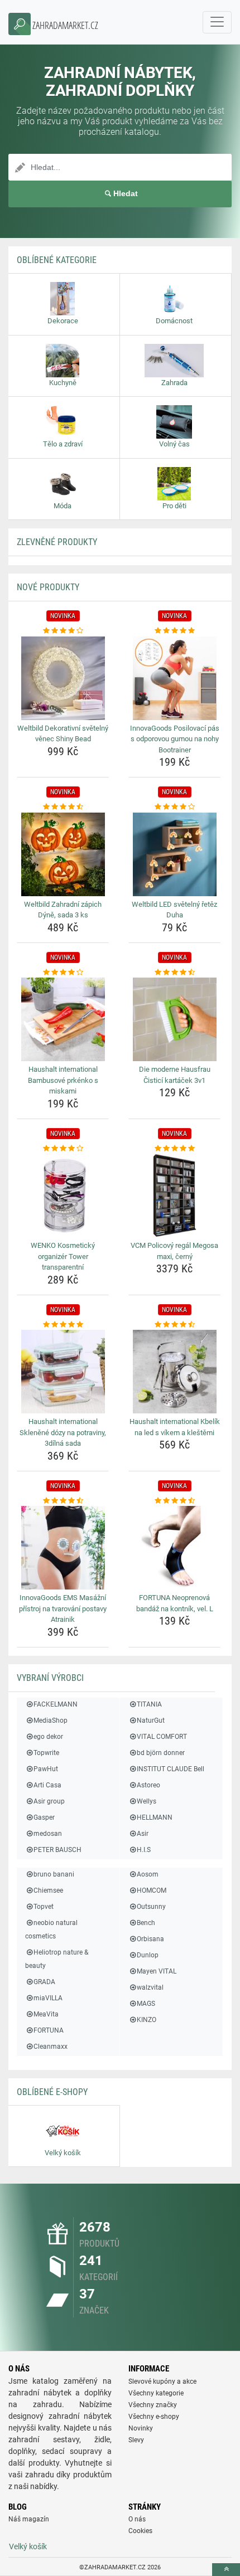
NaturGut (151, 1720)
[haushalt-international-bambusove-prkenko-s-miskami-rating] (63, 973)
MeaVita (46, 2014)
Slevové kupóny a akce (162, 2381)
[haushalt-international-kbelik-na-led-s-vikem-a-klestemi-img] (174, 1372)
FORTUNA (49, 2030)
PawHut (46, 1769)
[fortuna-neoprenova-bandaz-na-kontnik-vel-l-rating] (174, 1501)
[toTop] (226, 2570)
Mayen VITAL (157, 1971)
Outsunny (151, 1907)
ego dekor (48, 1737)
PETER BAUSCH (57, 1850)
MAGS (146, 2004)
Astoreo (148, 1785)
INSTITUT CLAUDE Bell (171, 1769)
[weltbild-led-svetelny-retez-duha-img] (174, 854)
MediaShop (51, 1720)
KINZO (147, 2020)
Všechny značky (153, 2405)
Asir (143, 1834)
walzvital (150, 1987)
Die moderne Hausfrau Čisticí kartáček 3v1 (175, 1075)
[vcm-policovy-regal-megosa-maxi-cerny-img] (174, 1195)
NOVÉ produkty (48, 587)
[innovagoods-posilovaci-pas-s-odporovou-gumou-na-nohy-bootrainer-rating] (174, 631)
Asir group (49, 1801)
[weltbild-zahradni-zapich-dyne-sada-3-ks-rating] (63, 807)
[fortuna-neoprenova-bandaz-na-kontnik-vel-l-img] (174, 1548)
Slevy (136, 2440)
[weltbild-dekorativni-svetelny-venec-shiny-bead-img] (63, 678)
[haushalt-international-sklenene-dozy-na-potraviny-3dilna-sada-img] (63, 1372)
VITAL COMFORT (162, 1737)
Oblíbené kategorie (57, 260)
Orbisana (150, 1939)
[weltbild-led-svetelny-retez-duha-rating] (174, 807)
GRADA (44, 1982)
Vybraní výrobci (50, 1678)
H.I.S (144, 1850)
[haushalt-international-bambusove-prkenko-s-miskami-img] (63, 1019)
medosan (48, 1834)
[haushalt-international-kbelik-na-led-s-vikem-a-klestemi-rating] (174, 1325)
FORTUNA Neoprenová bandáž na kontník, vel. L (175, 1603)
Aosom (148, 1874)
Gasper (44, 1817)
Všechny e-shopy (154, 2417)
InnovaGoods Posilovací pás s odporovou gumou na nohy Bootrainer (175, 739)
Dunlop (148, 1955)
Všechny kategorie (156, 2393)
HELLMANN (155, 1817)
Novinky (141, 2428)
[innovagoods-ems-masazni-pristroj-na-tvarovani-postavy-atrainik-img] (63, 1548)
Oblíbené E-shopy (52, 2092)
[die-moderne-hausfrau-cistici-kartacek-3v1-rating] (174, 973)
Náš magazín (29, 2519)
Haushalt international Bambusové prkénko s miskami (63, 1080)
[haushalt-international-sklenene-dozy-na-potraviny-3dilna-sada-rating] (63, 1325)
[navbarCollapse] (217, 22)
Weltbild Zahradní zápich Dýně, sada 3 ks (63, 910)
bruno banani (54, 1874)
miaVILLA (48, 1998)
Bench (146, 1923)
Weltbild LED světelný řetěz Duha (174, 910)
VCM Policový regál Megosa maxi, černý (174, 1251)
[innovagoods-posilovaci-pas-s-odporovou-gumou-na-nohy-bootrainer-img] (174, 678)
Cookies (140, 2531)
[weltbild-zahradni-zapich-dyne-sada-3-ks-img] (63, 854)
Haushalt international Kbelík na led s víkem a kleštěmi (175, 1427)
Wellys (147, 1801)
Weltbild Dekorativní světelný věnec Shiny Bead (63, 734)
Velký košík (28, 2546)
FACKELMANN (56, 1704)
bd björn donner (161, 1753)
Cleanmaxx (51, 2047)
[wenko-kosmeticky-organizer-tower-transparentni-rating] (63, 1149)
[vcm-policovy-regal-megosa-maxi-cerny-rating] (174, 1149)
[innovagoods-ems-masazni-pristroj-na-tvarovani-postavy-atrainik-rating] (63, 1501)
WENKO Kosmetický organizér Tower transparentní (63, 1256)
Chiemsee (48, 1890)
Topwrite (46, 1753)
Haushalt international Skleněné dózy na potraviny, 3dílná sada (63, 1432)
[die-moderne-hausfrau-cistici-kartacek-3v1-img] (174, 1019)
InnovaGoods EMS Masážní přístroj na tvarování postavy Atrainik (63, 1608)
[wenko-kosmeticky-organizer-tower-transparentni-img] (63, 1195)
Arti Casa (47, 1785)
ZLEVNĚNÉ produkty (57, 542)
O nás (137, 2519)
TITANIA (149, 1704)
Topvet (44, 1907)
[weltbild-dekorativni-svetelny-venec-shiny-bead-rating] (63, 631)
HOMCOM (152, 1890)
